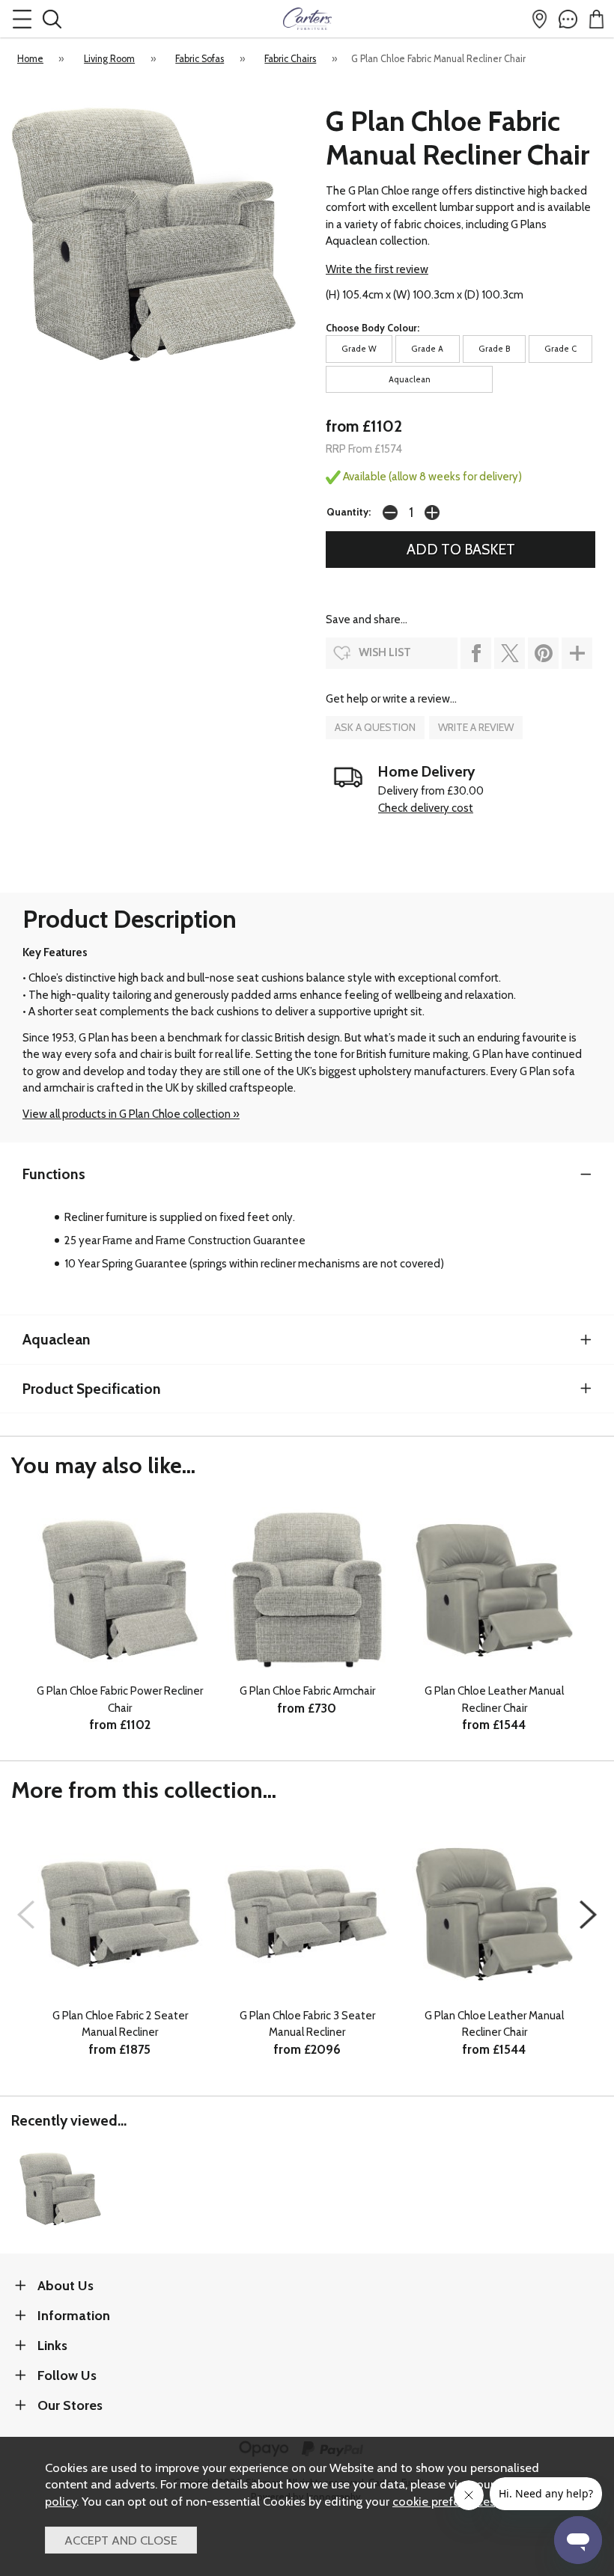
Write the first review (377, 269)
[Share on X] (510, 653)
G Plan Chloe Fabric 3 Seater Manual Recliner (307, 2024)
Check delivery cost (426, 808)
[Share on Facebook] (476, 653)
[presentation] (26, 1915)
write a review (476, 727)
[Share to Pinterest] (543, 653)
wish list (385, 652)
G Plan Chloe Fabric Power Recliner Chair (120, 1700)
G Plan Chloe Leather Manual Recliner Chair (494, 1700)
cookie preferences (444, 2501)
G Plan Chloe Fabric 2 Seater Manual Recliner (120, 2024)
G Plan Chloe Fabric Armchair (307, 1691)
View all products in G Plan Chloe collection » (131, 1114)
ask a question (375, 727)
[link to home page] (307, 19)
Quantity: (349, 512)
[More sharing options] (577, 653)
